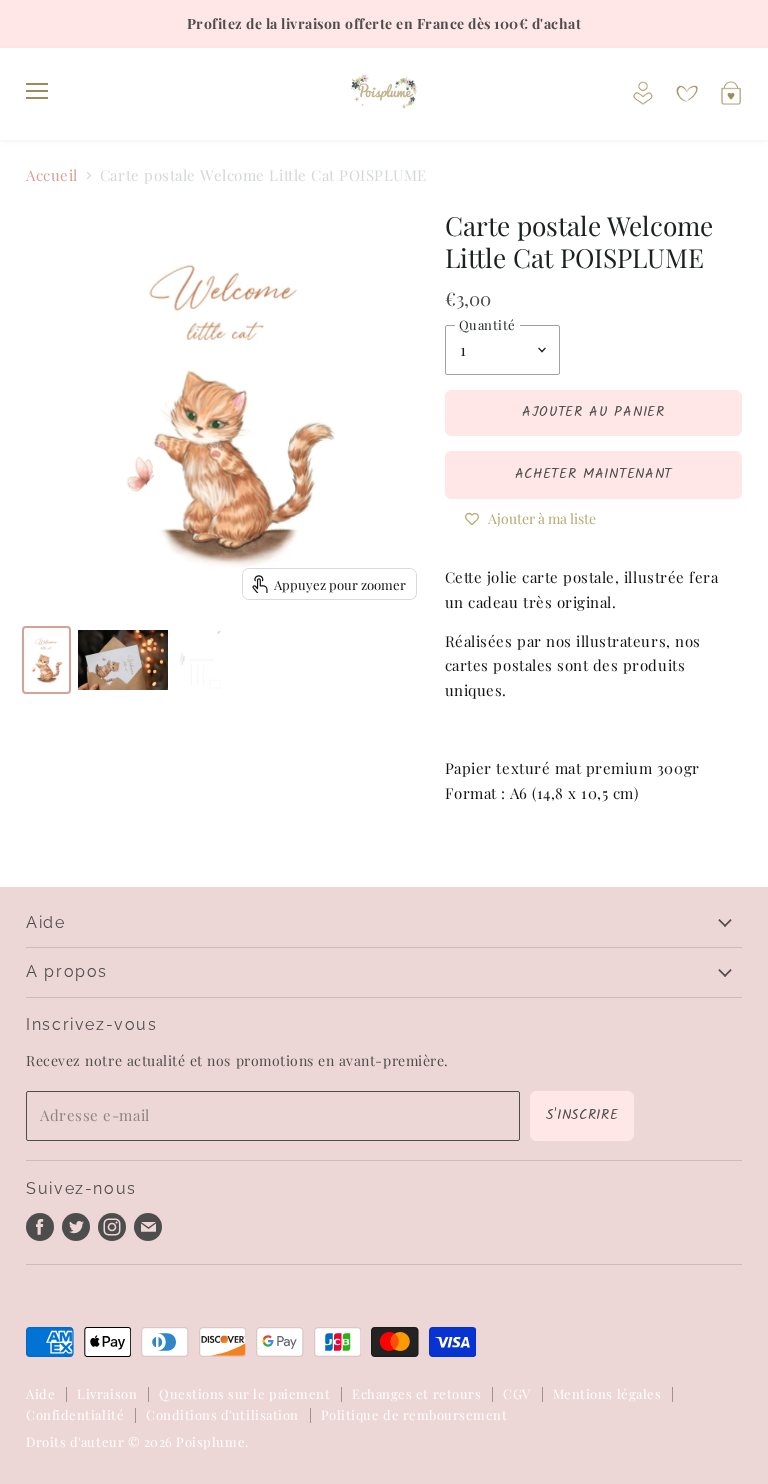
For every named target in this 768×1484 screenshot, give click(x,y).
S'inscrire (582, 1115)
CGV (517, 1393)
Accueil (52, 175)
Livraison (107, 1393)
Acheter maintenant (593, 474)
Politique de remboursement (414, 1414)
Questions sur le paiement (244, 1393)
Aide (40, 1393)
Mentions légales (607, 1393)
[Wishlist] (687, 94)
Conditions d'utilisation (222, 1414)
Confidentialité (75, 1414)
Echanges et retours (416, 1393)
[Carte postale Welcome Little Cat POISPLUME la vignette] (46, 660)
